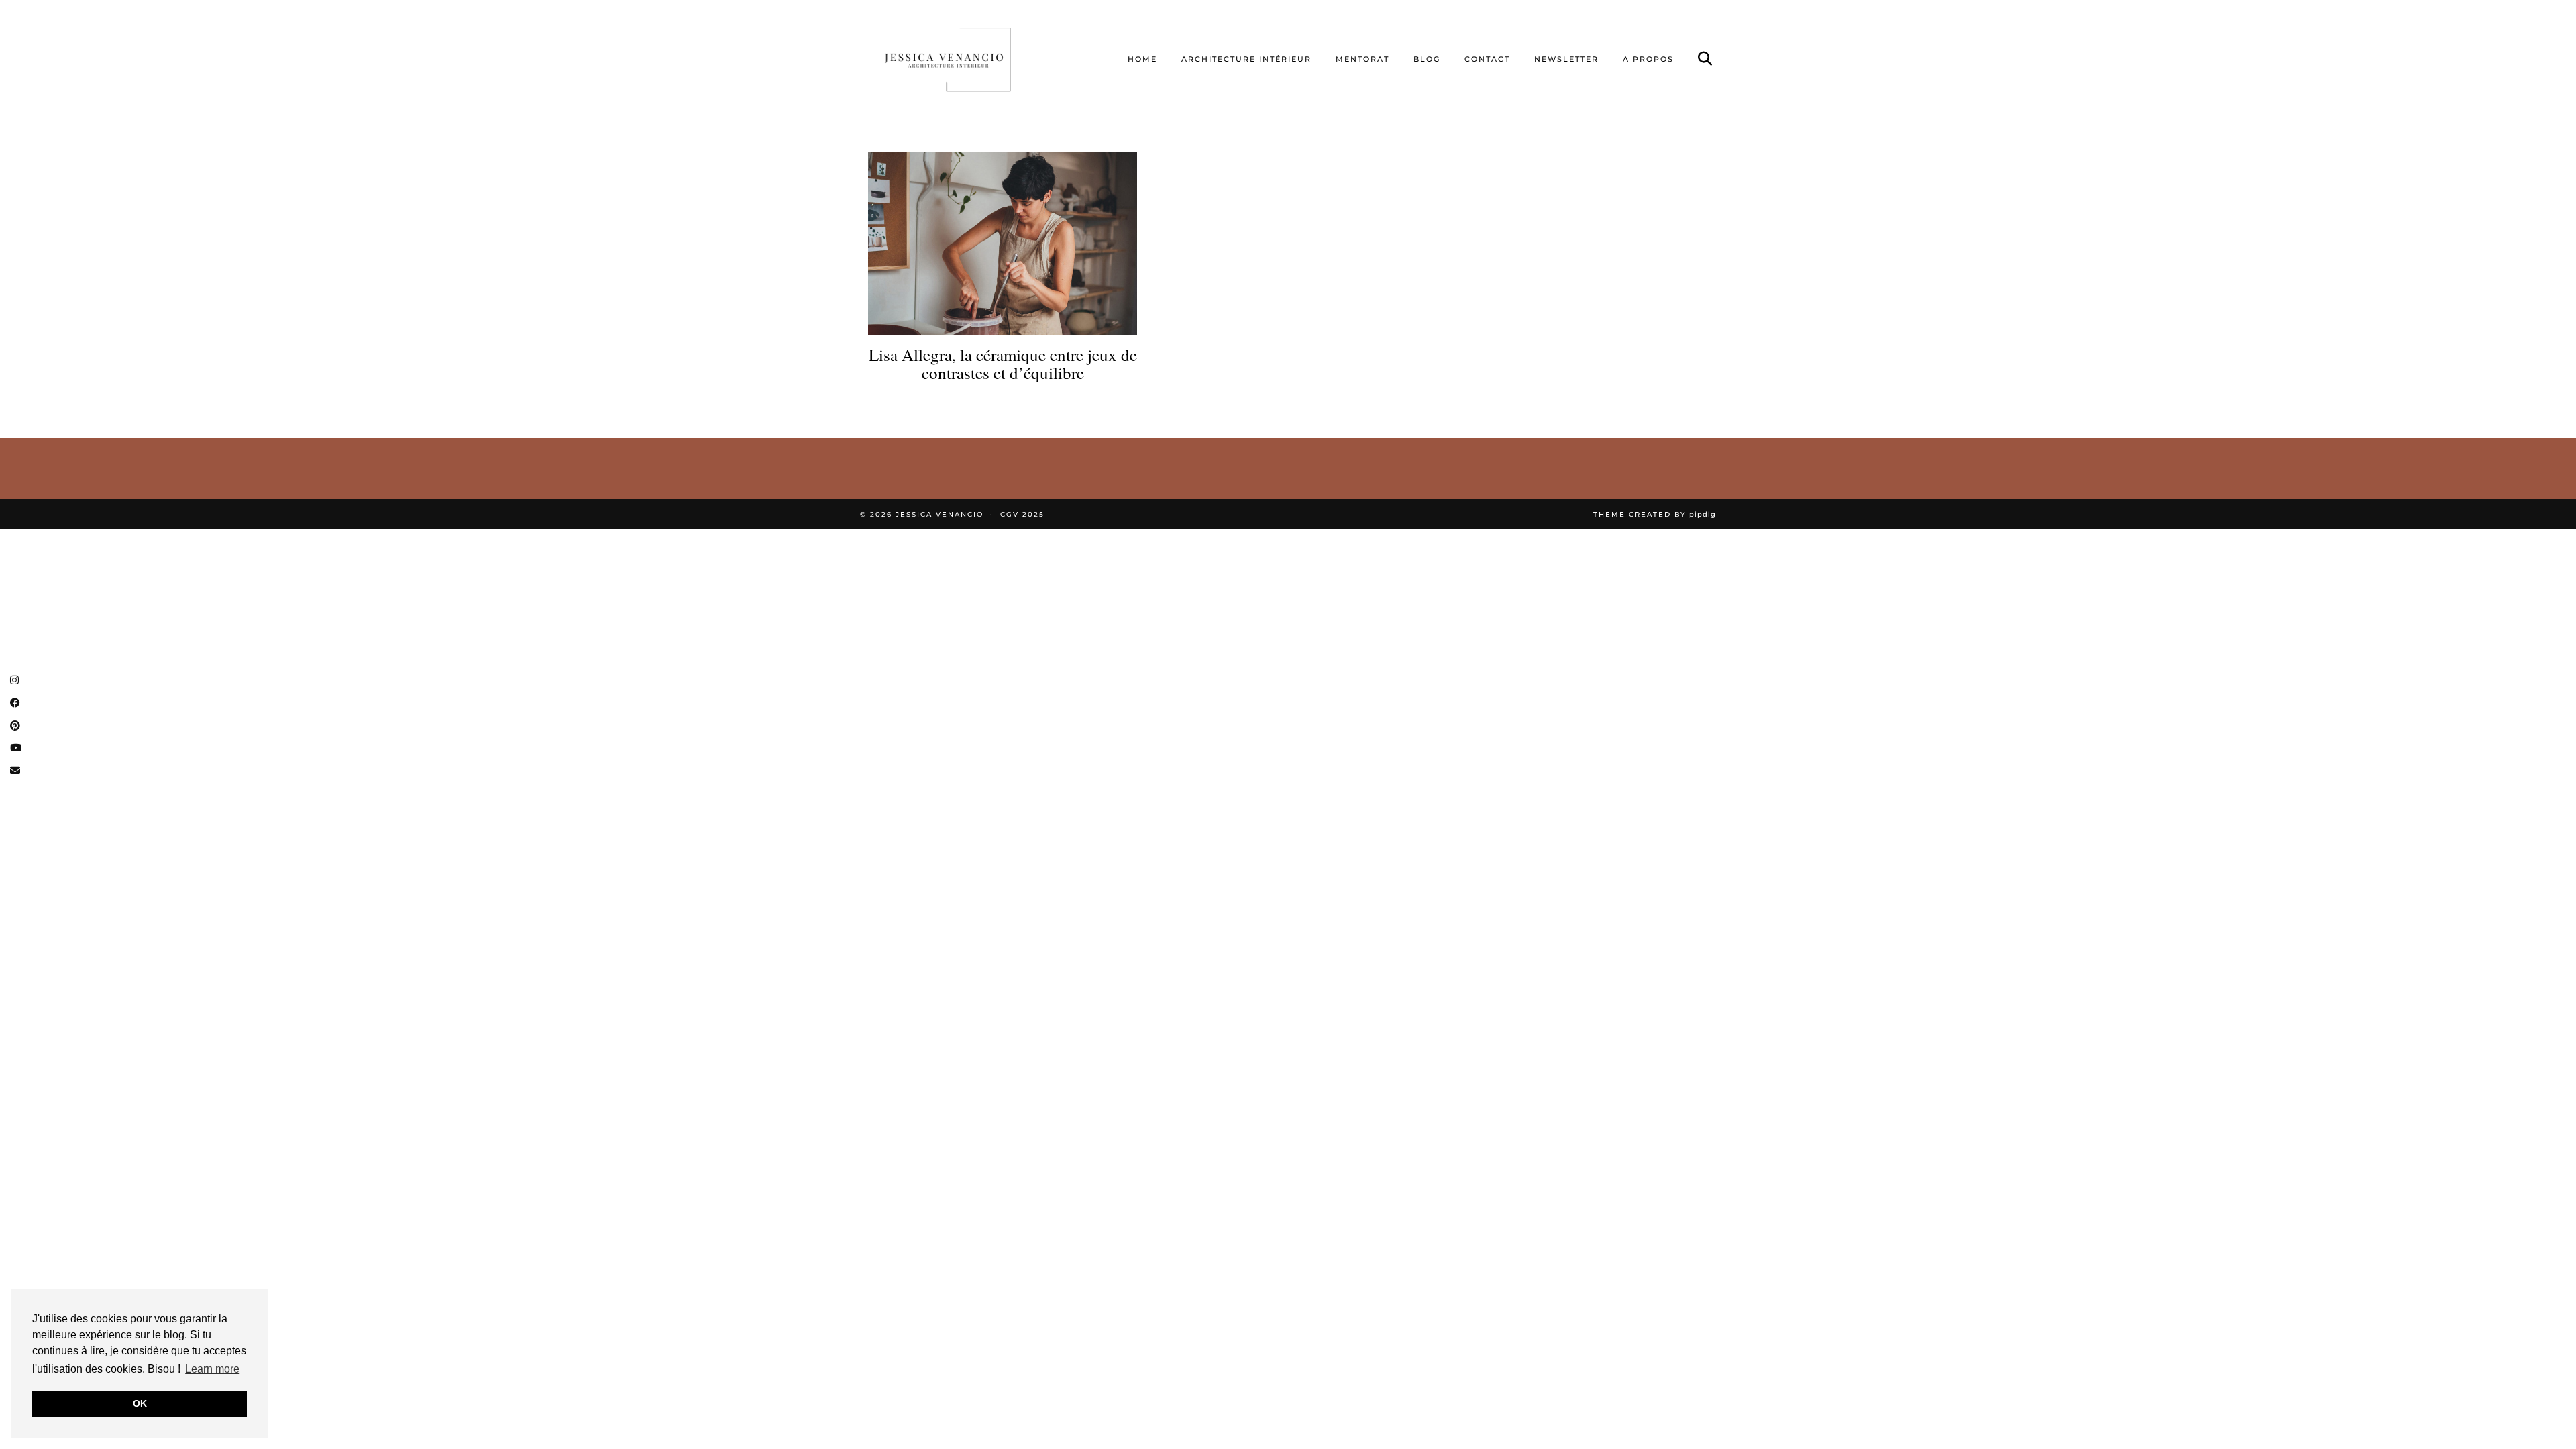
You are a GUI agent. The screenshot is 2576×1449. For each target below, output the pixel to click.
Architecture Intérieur (1246, 59)
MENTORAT (1362, 59)
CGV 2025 (1022, 514)
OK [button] (140, 1403)
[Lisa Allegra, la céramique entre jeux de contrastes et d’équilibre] (1003, 243)
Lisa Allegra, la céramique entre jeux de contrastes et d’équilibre (1003, 364)
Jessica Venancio (940, 514)
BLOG (1427, 59)
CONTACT (1487, 59)
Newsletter (1566, 59)
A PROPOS (1648, 59)
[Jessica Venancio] (964, 59)
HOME (1142, 59)
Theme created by (1655, 514)
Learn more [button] (212, 1369)
